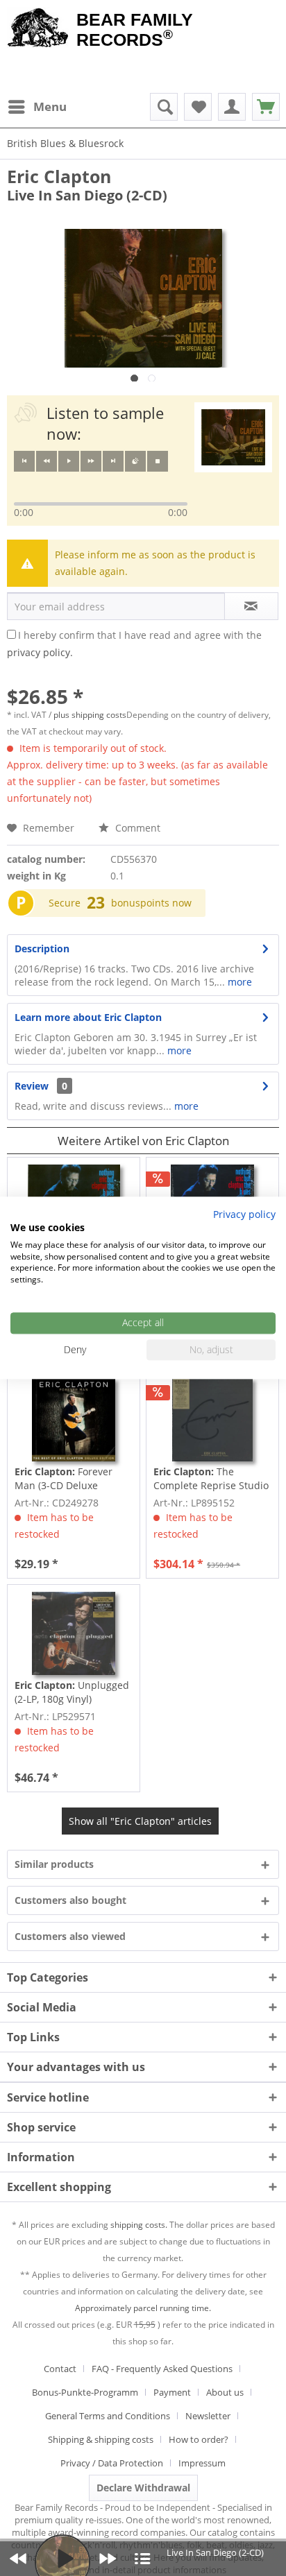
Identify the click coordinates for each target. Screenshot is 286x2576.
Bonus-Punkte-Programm (85, 2392)
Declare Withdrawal (143, 2488)
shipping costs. (139, 2225)
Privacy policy (244, 1214)
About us (225, 2392)
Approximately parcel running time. (143, 2308)
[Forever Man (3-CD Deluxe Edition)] (74, 1420)
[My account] (232, 107)
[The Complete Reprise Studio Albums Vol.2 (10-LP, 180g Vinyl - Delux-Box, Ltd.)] (212, 1420)
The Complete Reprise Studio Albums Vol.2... (211, 1479)
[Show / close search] (164, 107)
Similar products (54, 1864)
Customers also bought (70, 1900)
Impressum (202, 2463)
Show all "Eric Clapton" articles (140, 1821)
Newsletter (208, 2416)
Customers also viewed (70, 1936)
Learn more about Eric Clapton (88, 1017)
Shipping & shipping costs (101, 2439)
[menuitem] (37, 107)
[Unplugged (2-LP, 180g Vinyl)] (74, 1633)
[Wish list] (198, 107)
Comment (136, 828)
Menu (50, 106)
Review (32, 1086)
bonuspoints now (151, 903)
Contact (60, 2369)
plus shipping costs (90, 715)
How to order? (199, 2439)
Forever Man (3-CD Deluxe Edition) (64, 1479)
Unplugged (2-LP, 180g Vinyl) (72, 1692)
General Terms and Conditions (108, 2416)
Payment (172, 2392)
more (238, 982)
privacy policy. (40, 652)
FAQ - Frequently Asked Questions (162, 2369)
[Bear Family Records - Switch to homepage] (38, 29)
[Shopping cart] (266, 107)
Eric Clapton (59, 176)
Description (42, 948)
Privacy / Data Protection (112, 2463)
